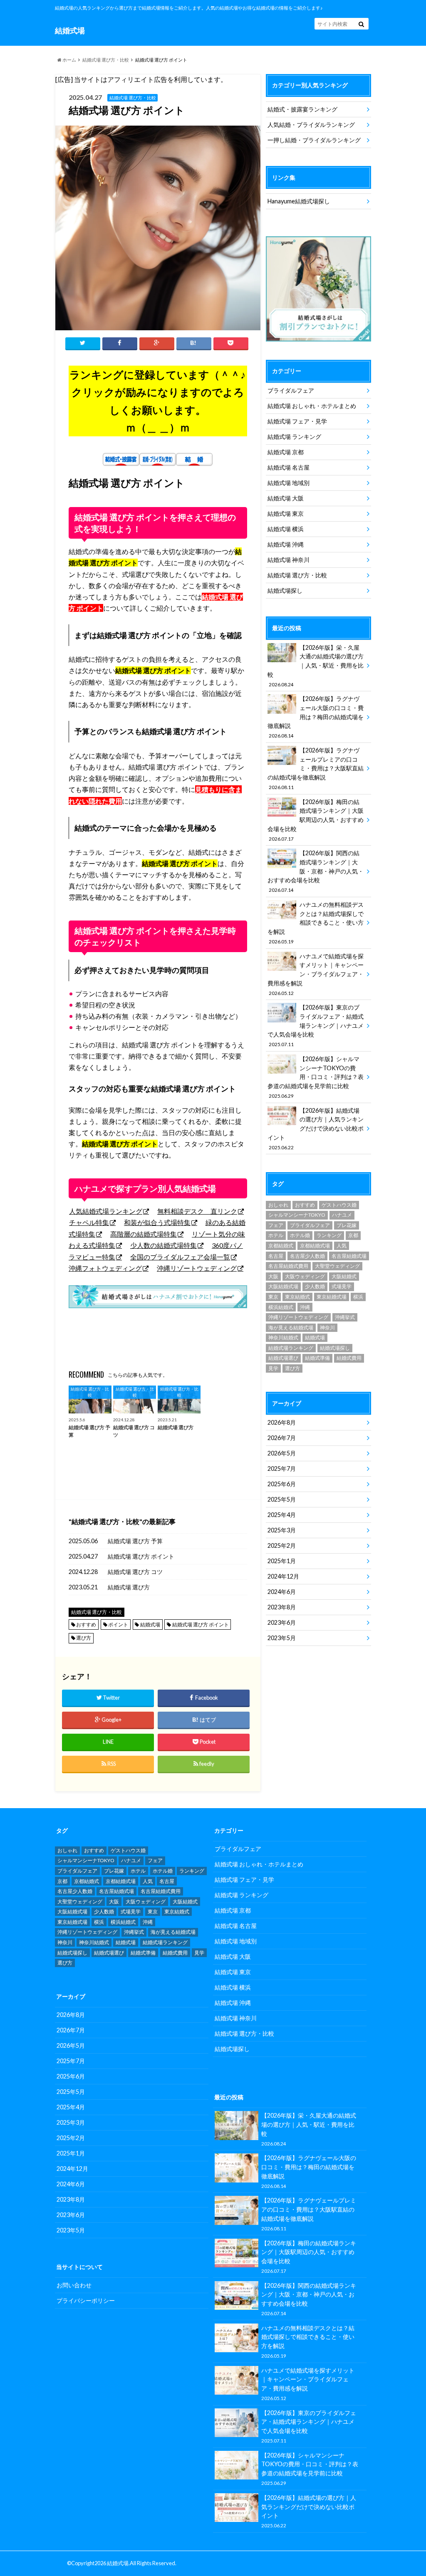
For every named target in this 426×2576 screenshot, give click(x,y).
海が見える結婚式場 (291, 1328)
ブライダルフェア (291, 390)
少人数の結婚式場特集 (163, 1245)
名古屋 (276, 1256)
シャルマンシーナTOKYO (297, 1215)
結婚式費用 (349, 1358)
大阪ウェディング (305, 1276)
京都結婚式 (281, 1246)
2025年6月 (282, 1484)
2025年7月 (282, 1469)
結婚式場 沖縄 (286, 544)
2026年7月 (282, 1438)
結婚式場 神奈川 (289, 560)
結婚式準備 (317, 1358)
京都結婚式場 (315, 1246)
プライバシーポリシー (86, 2300)
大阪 (273, 1276)
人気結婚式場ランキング (106, 1211)
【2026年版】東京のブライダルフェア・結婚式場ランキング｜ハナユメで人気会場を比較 (316, 1025)
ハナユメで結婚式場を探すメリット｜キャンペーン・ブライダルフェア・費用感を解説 (316, 974)
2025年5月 (282, 1499)
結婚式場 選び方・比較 (106, 60)
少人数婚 (315, 1286)
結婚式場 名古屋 (289, 467)
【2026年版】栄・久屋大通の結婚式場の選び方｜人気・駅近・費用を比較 (316, 666)
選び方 (84, 1638)
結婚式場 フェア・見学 (297, 421)
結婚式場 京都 (286, 452)
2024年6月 (282, 1592)
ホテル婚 (300, 1235)
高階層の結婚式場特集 (144, 1234)
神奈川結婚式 (283, 1337)
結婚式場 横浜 (286, 529)
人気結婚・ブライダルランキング (311, 125)
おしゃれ (278, 1205)
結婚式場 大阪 (286, 498)
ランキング (329, 1235)
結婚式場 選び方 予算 (135, 1541)
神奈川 (327, 1328)
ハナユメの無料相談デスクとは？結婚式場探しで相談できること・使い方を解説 (316, 923)
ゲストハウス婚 (339, 1205)
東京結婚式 (297, 1297)
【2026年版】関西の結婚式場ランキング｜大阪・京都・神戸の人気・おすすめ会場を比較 (316, 871)
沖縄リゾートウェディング (197, 1268)
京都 (353, 1235)
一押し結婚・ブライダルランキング (314, 140)
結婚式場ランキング (291, 1348)
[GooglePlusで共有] (157, 343)
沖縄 (305, 1307)
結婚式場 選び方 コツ (135, 1572)
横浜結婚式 (281, 1307)
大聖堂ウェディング (337, 1266)
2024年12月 (283, 1576)
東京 (273, 1297)
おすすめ (86, 1625)
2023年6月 (282, 1622)
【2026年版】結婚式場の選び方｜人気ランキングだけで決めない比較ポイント (316, 1128)
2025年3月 (282, 1530)
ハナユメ (342, 1215)
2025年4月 (282, 1515)
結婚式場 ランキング (294, 437)
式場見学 (342, 1286)
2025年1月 (282, 1561)
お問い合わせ (74, 2285)
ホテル (276, 1235)
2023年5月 (282, 1638)
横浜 (358, 1297)
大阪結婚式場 (283, 1286)
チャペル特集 (89, 1222)
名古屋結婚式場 (349, 1256)
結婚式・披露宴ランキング (302, 109)
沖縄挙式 (345, 1317)
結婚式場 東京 (286, 513)
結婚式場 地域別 (289, 483)
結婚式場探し (285, 590)
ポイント (118, 1625)
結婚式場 (150, 1625)
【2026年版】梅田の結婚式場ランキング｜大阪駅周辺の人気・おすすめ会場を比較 (316, 820)
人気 (342, 1246)
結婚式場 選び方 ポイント (141, 1556)
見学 (273, 1368)
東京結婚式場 (332, 1297)
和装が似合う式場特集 (157, 1222)
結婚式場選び (283, 1358)
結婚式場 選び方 (129, 1587)
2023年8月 (282, 1607)
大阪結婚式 (344, 1276)
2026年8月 (282, 1422)
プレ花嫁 (347, 1225)
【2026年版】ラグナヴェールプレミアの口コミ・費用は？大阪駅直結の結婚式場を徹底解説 (316, 768)
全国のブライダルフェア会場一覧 (180, 1257)
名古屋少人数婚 (307, 1256)
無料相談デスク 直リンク (197, 1211)
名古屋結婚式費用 (288, 1266)
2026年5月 (282, 1453)
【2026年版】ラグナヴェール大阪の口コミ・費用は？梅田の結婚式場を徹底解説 (316, 717)
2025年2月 (282, 1545)
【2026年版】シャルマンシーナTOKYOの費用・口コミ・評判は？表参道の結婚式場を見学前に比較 (316, 1077)
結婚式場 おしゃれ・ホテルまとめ (312, 406)
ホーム (69, 60)
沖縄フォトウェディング (105, 1268)
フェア (276, 1225)
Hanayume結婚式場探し (299, 201)
